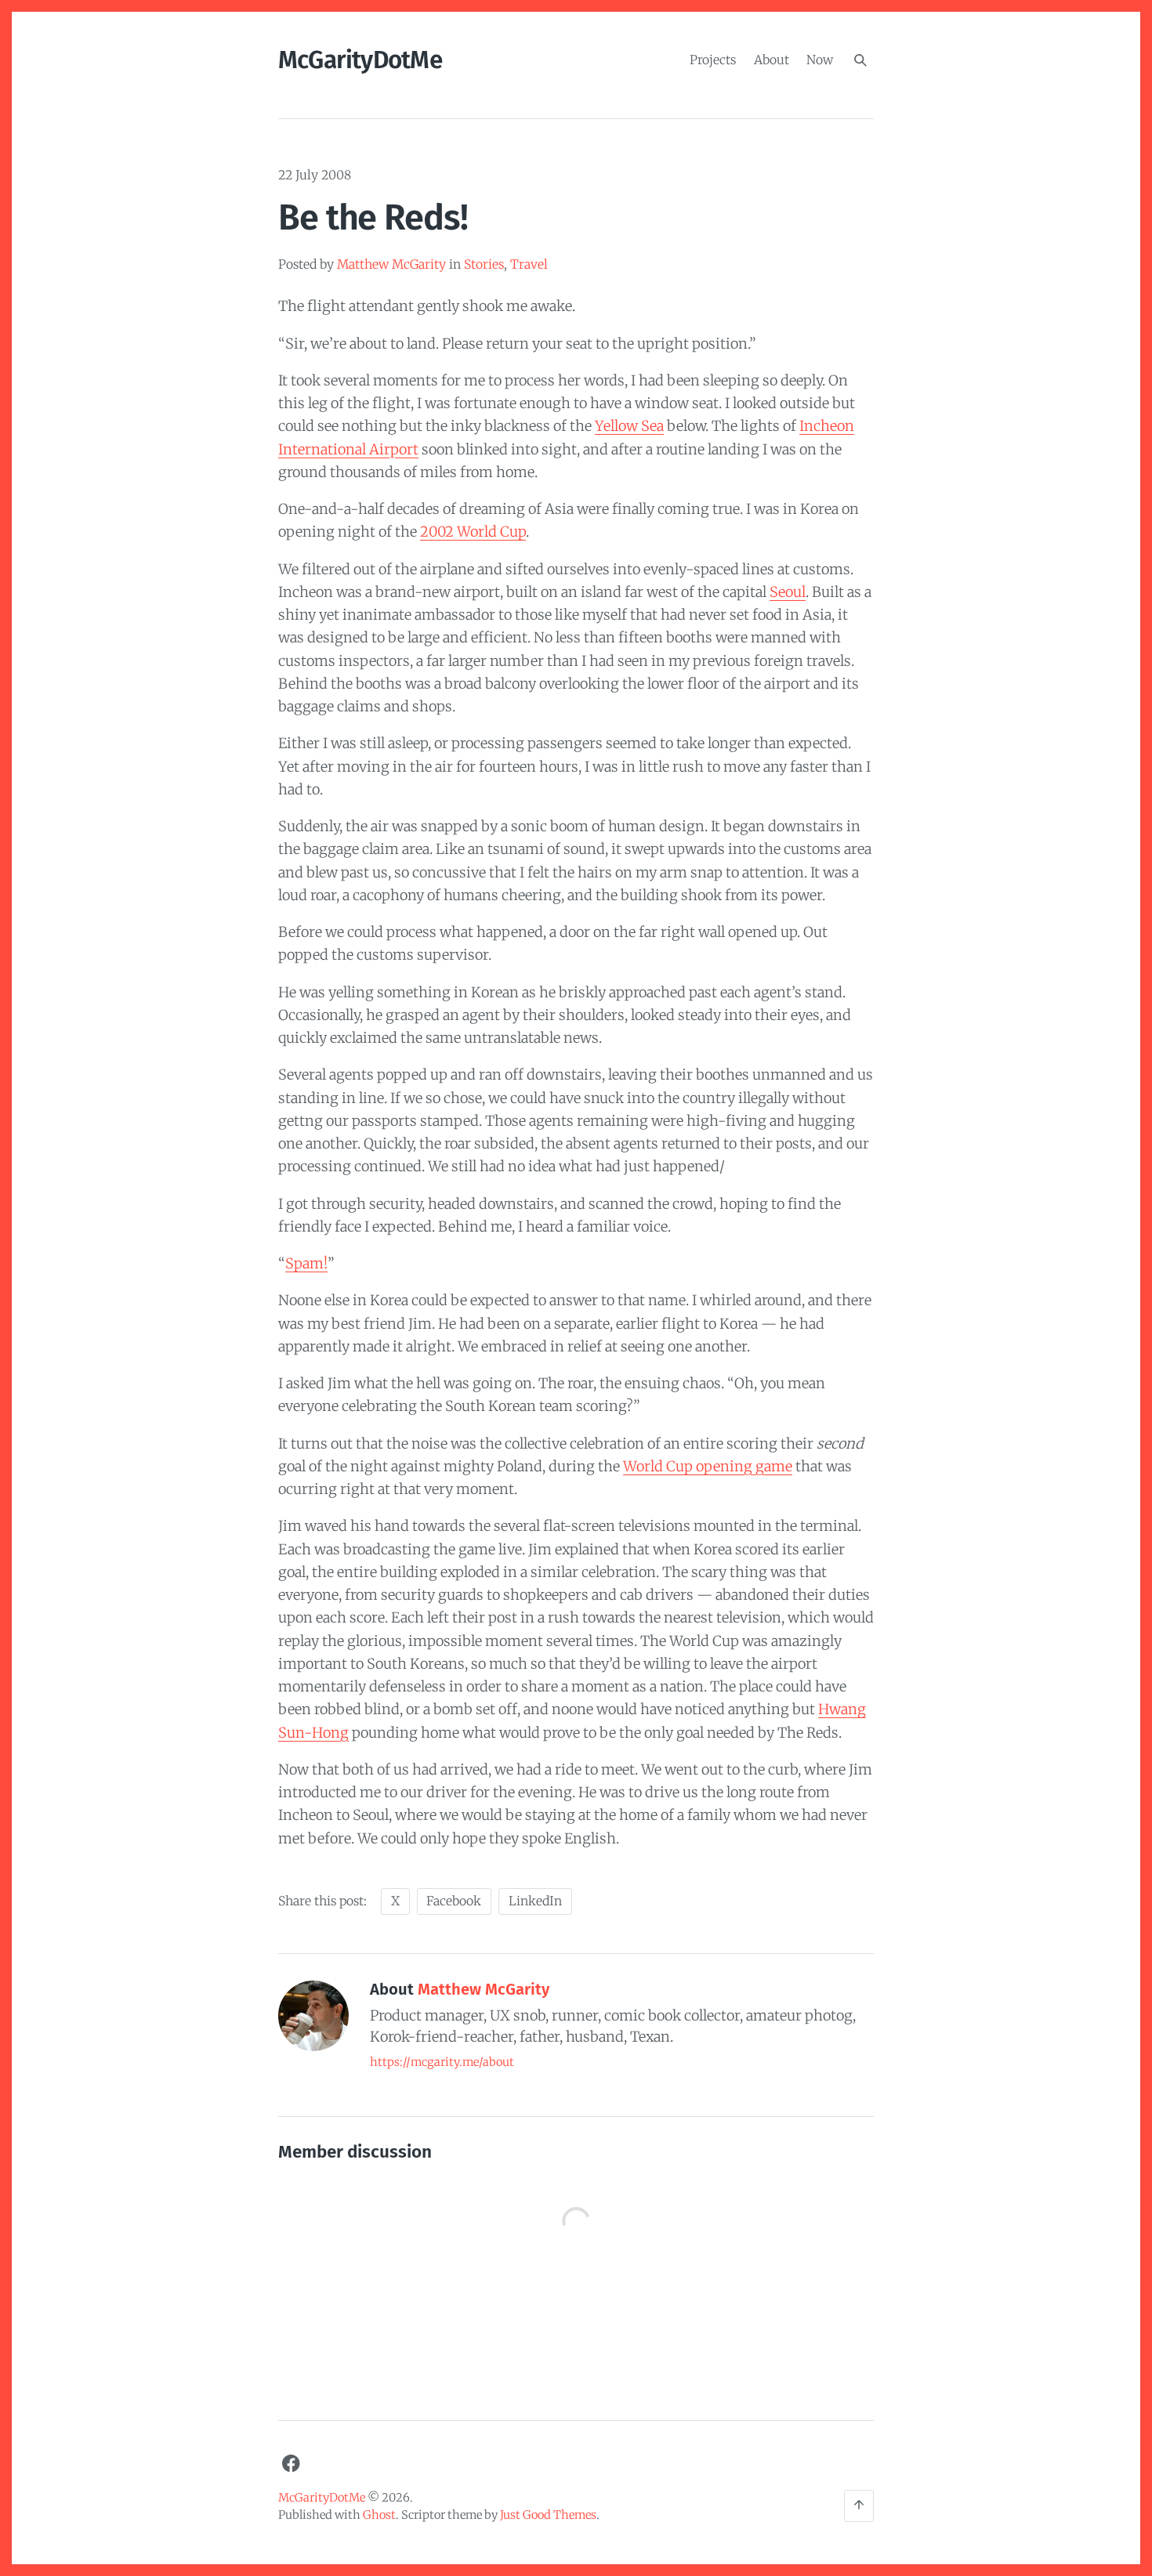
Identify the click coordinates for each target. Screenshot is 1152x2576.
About (772, 59)
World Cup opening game (708, 1466)
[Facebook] (291, 2463)
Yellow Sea (629, 426)
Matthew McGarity (391, 264)
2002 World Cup (473, 532)
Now (820, 59)
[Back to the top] (859, 2506)
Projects (713, 59)
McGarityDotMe (360, 60)
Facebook (454, 1901)
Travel (529, 264)
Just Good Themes (548, 2515)
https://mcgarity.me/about (442, 2062)
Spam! (306, 1263)
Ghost (379, 2515)
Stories (484, 264)
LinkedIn (535, 1901)
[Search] (860, 60)
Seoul (788, 592)
